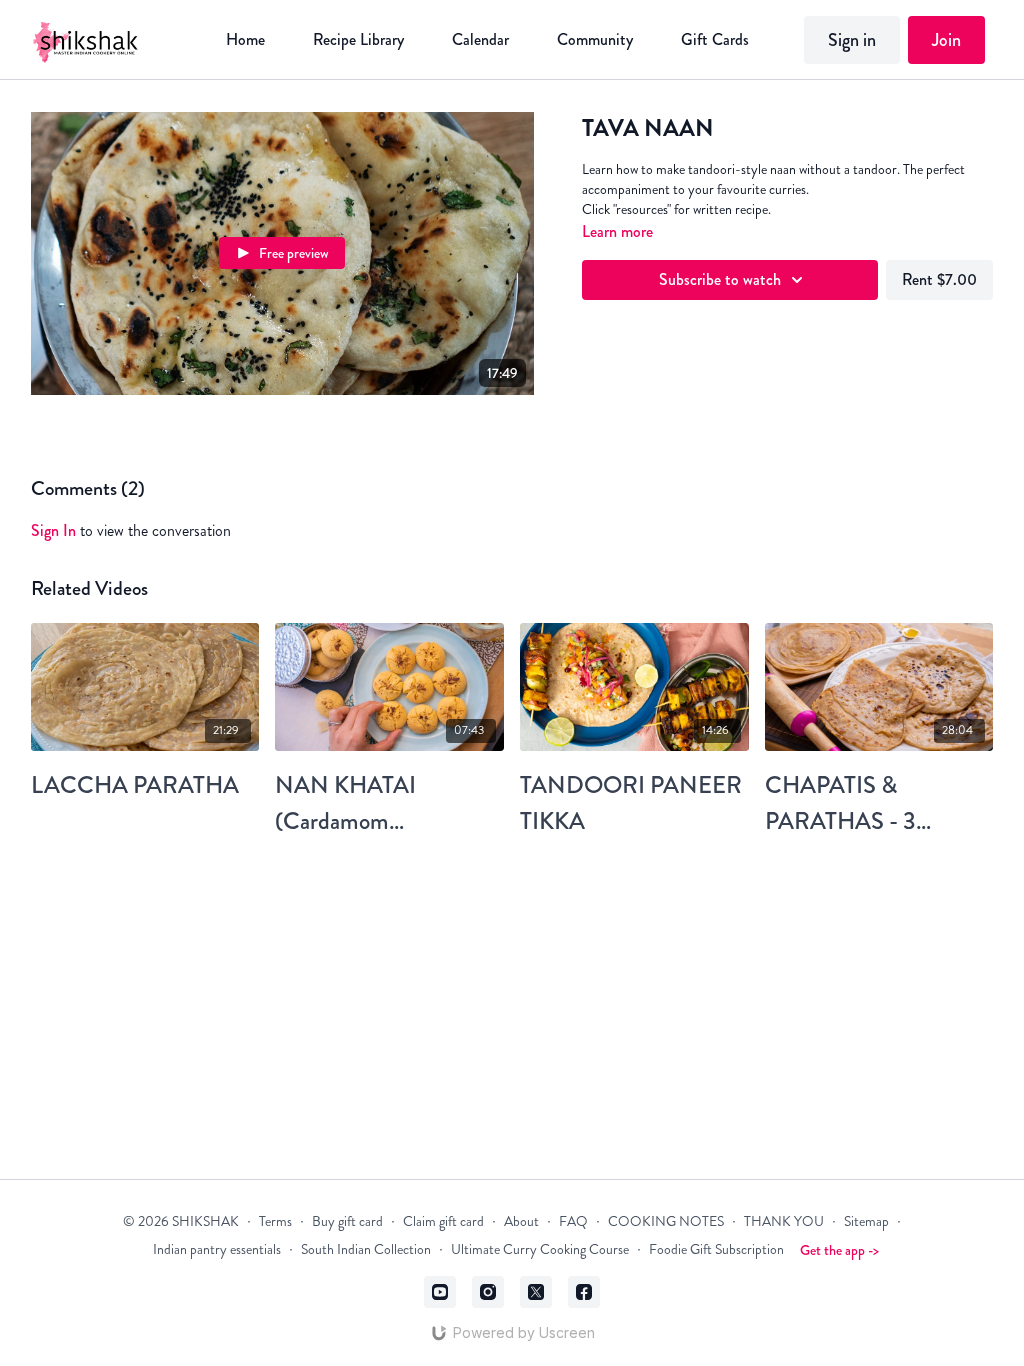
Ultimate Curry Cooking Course (540, 1249)
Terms (275, 1221)
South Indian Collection (366, 1249)
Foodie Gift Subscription (716, 1249)
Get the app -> (839, 1250)
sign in (53, 530)
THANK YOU (784, 1221)
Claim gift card (443, 1221)
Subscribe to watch (720, 279)
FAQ (573, 1221)
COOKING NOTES (666, 1221)
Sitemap (866, 1221)
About (521, 1221)
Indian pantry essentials (217, 1249)
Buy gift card (347, 1221)
